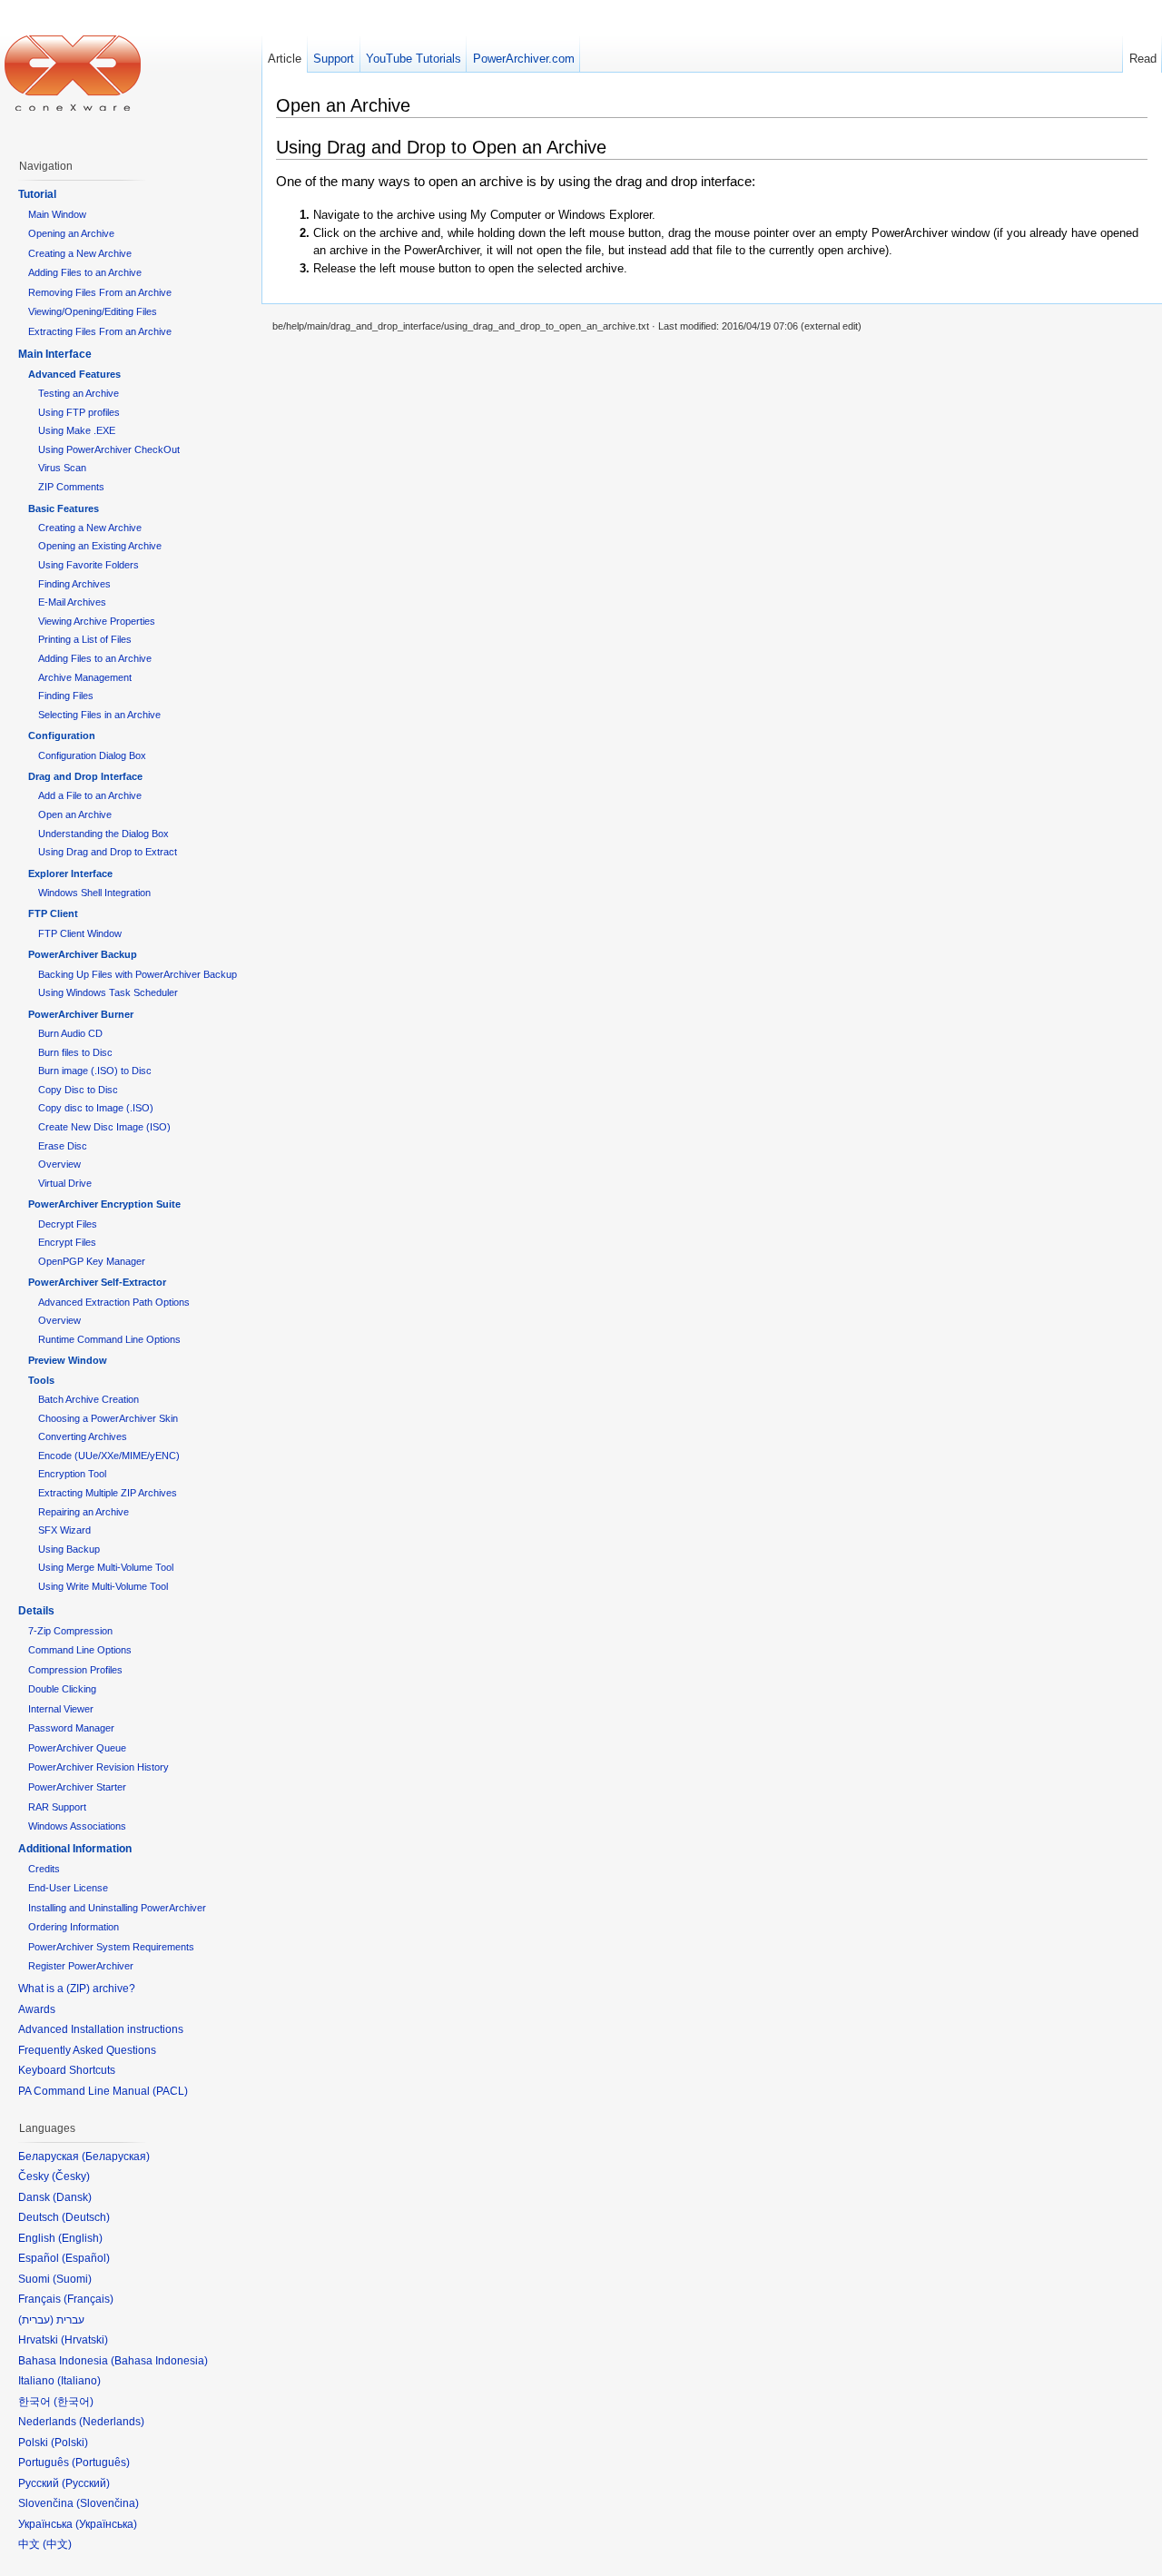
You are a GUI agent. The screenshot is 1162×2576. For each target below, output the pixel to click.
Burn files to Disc (75, 1052)
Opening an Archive (71, 233)
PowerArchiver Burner (81, 1014)
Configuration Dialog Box (92, 755)
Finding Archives (74, 584)
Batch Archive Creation (89, 1399)
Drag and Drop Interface (85, 776)
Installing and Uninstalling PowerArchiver (117, 1908)
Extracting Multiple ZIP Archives (108, 1493)
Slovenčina (108, 2503)
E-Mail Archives (72, 602)
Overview (59, 1164)
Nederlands (112, 2422)
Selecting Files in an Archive (99, 715)
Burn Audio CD (70, 1033)
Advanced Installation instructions (101, 2029)
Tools (41, 1380)
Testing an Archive (79, 393)
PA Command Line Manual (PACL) (103, 2091)
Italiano (79, 2381)
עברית (36, 2320)
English (80, 2238)
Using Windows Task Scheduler (108, 992)
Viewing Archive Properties (97, 621)
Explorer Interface (70, 873)
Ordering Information (74, 1927)
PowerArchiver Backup (83, 954)
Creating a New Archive (80, 253)
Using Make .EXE (77, 430)
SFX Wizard (64, 1530)
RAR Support (57, 1807)
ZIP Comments (71, 487)
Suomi (72, 2279)
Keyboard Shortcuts (67, 2070)
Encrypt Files (67, 1242)
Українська (106, 2524)
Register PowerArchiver (81, 1966)
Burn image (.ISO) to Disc (95, 1071)
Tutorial (37, 194)
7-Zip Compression (70, 1631)
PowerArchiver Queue (77, 1748)
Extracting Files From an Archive (100, 331)
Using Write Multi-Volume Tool (103, 1586)
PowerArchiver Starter (77, 1787)
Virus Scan (62, 468)
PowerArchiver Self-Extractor (97, 1282)
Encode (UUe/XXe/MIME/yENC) (109, 1456)
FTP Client (53, 913)
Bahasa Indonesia (159, 2361)
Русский (86, 2483)
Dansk (72, 2197)
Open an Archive (75, 814)
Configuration (62, 735)
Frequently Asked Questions (87, 2050)
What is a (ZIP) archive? (77, 1989)
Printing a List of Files (85, 639)
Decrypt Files (68, 1224)
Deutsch (86, 2217)
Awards (37, 2009)
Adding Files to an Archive (85, 272)
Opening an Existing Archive (100, 546)
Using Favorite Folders (89, 565)
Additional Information (75, 1849)
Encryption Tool (72, 1474)
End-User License (68, 1888)
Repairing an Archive (84, 1512)
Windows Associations (77, 1826)
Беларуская (116, 2157)
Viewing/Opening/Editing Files (93, 311)
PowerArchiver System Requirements (111, 1947)
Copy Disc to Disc (78, 1090)
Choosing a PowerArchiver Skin (108, 1418)
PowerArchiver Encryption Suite (104, 1204)
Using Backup (69, 1549)
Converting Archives (83, 1436)
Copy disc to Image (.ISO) (96, 1108)
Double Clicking (62, 1689)
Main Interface (55, 354)
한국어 (74, 2402)
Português (101, 2462)
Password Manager (71, 1728)
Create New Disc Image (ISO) (104, 1127)
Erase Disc (63, 1146)
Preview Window (68, 1360)
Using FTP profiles (79, 412)
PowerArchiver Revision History (98, 1767)
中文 (57, 2544)
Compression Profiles (75, 1670)
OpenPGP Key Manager (92, 1261)
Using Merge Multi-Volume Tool (106, 1567)
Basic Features (64, 508)
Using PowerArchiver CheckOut (109, 449)
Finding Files (66, 696)
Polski (69, 2443)
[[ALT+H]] (73, 73)
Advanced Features (74, 374)
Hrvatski (84, 2340)
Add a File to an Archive (90, 795)
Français (89, 2299)
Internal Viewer (61, 1709)
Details (36, 1611)
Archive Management (85, 677)
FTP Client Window (80, 933)
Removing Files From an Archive (100, 292)
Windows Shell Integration (94, 893)
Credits (44, 1869)
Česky (71, 2176)
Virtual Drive (65, 1183)
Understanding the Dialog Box (103, 834)
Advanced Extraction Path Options (114, 1302)
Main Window (57, 214)
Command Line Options (80, 1650)
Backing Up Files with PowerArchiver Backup (138, 974)
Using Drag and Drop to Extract (108, 852)
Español (86, 2258)
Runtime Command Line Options (109, 1339)
